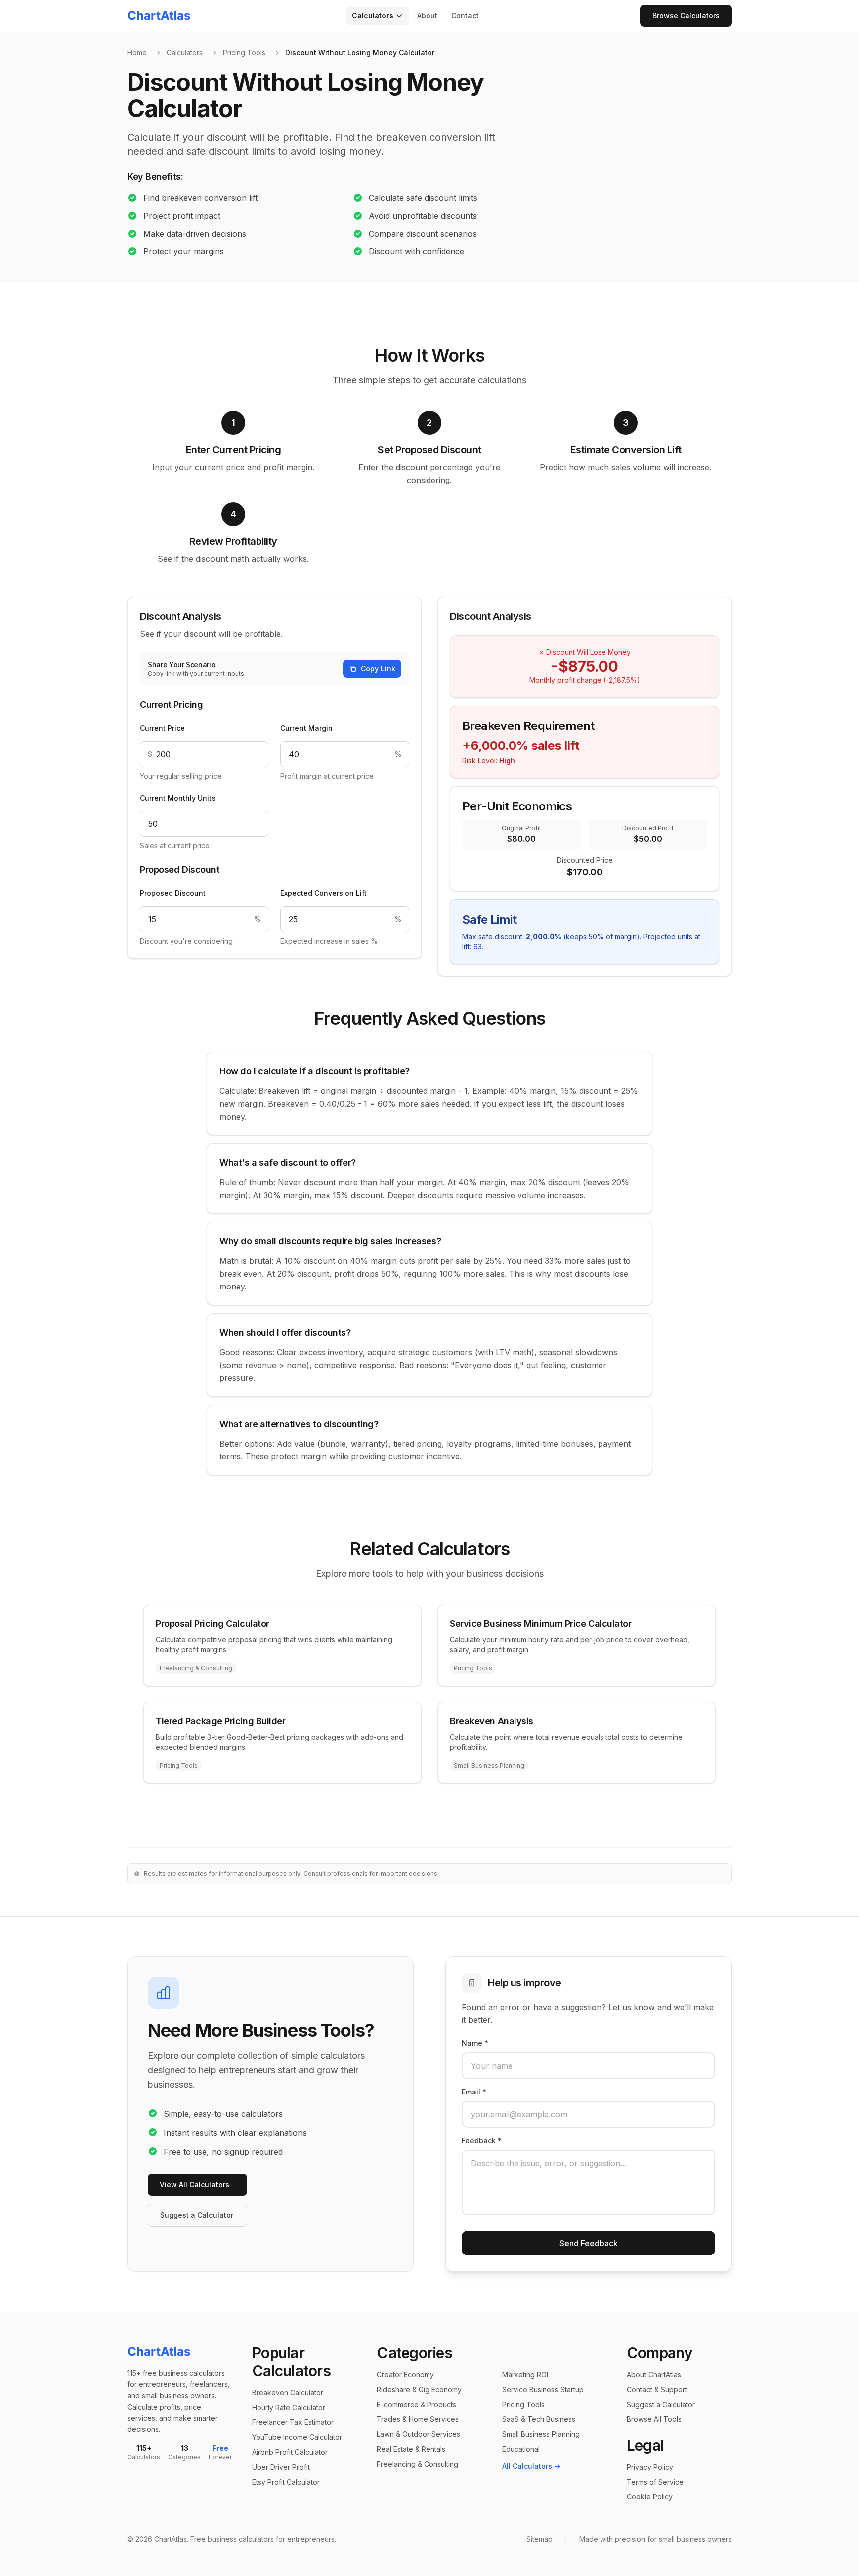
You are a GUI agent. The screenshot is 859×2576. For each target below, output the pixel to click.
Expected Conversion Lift (324, 893)
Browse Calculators (686, 16)
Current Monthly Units (178, 798)
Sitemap (540, 2539)
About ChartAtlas (654, 2375)
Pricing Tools (244, 52)
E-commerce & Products (417, 2404)
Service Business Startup (543, 2389)
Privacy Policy (650, 2467)
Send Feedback (589, 2243)
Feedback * (482, 2140)
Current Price (162, 728)
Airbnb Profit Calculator (290, 2452)
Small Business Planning (541, 2434)
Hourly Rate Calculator (289, 2407)
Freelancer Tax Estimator (293, 2422)
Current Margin (306, 728)
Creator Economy (405, 2375)
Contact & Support (657, 2389)
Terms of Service (655, 2482)
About (427, 16)
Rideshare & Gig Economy (419, 2389)
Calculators (373, 16)
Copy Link (378, 669)
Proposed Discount (173, 893)
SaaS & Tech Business (539, 2419)
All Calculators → (531, 2466)
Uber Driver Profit (281, 2467)
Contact (465, 16)
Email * (474, 2092)
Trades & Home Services (418, 2419)
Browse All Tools (654, 2419)
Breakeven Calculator (288, 2392)
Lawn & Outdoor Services (419, 2434)
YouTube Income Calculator (297, 2437)
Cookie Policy (650, 2497)
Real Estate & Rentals (411, 2449)
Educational (521, 2449)
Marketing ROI (525, 2375)
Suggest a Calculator (197, 2215)
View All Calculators (194, 2185)
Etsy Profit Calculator (286, 2482)
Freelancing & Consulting (418, 2464)
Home (137, 52)
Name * (475, 2043)
